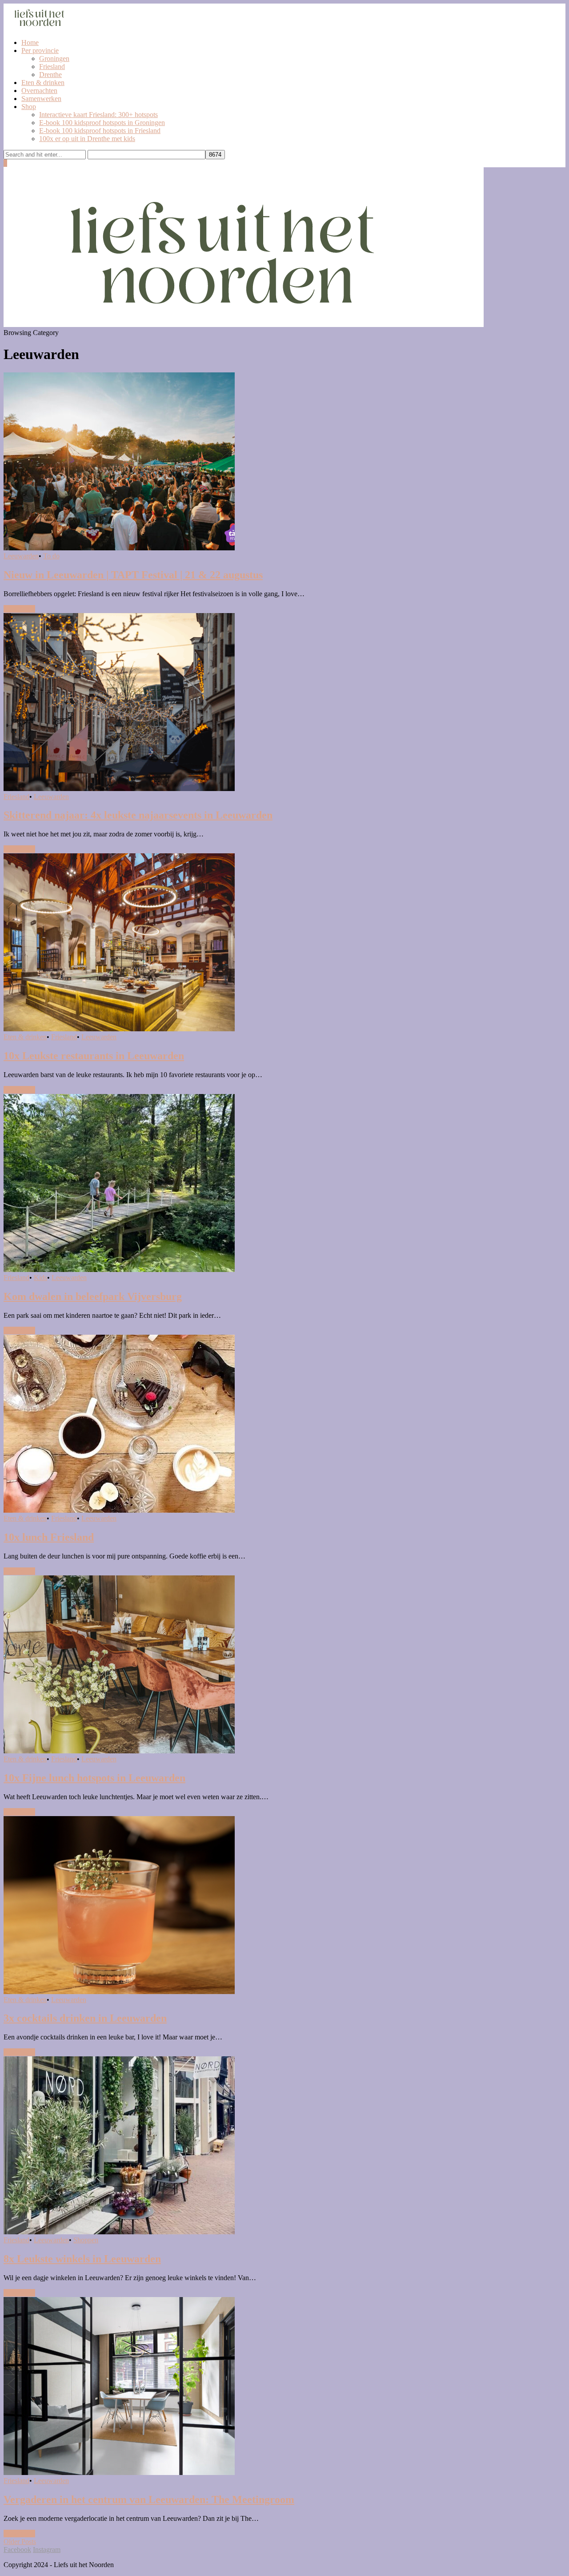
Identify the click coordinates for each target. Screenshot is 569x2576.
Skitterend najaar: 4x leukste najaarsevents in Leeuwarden (138, 815)
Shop (29, 107)
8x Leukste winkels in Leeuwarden (82, 2259)
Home (30, 42)
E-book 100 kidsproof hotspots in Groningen (102, 123)
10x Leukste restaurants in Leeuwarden (94, 1056)
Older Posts (20, 2542)
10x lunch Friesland (49, 1537)
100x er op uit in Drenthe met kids (87, 139)
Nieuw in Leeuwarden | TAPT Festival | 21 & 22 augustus (133, 575)
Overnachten (39, 91)
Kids (40, 1278)
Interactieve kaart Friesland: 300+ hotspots (98, 115)
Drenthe (50, 75)
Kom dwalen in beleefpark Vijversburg (93, 1296)
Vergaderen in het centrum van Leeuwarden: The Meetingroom (149, 2499)
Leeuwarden (21, 556)
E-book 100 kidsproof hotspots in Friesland (100, 131)
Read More (19, 609)
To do (51, 556)
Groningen (54, 59)
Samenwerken (41, 99)
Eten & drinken (43, 83)
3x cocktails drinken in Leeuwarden (85, 2018)
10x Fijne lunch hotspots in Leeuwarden (94, 1778)
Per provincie (40, 50)
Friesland (52, 67)
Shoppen (86, 2240)
